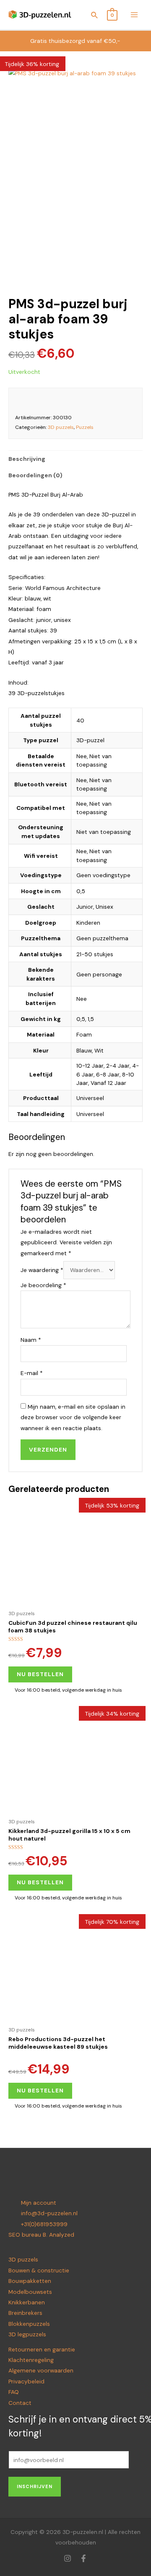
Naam (31, 1340)
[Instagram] (68, 2558)
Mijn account (39, 2203)
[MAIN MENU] (134, 15)
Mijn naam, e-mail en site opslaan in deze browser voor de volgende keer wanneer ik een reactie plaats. (73, 1417)
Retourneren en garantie (42, 2349)
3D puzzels (61, 427)
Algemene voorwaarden (41, 2370)
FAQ (14, 2392)
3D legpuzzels (27, 2334)
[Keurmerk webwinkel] (126, 401)
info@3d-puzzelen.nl (49, 2213)
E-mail (32, 1373)
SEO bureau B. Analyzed (41, 2235)
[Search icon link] (95, 16)
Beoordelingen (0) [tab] (35, 475)
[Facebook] (83, 2558)
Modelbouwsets (30, 2292)
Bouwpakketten (30, 2281)
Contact (20, 2403)
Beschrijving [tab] (27, 459)
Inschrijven (35, 2486)
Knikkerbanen (27, 2302)
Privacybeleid (26, 2381)
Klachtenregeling (31, 2360)
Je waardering (42, 1270)
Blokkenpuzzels (29, 2324)
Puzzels (85, 427)
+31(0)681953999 (44, 2224)
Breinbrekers (25, 2313)
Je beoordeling (43, 1285)
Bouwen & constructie (39, 2270)
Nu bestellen (40, 1674)
